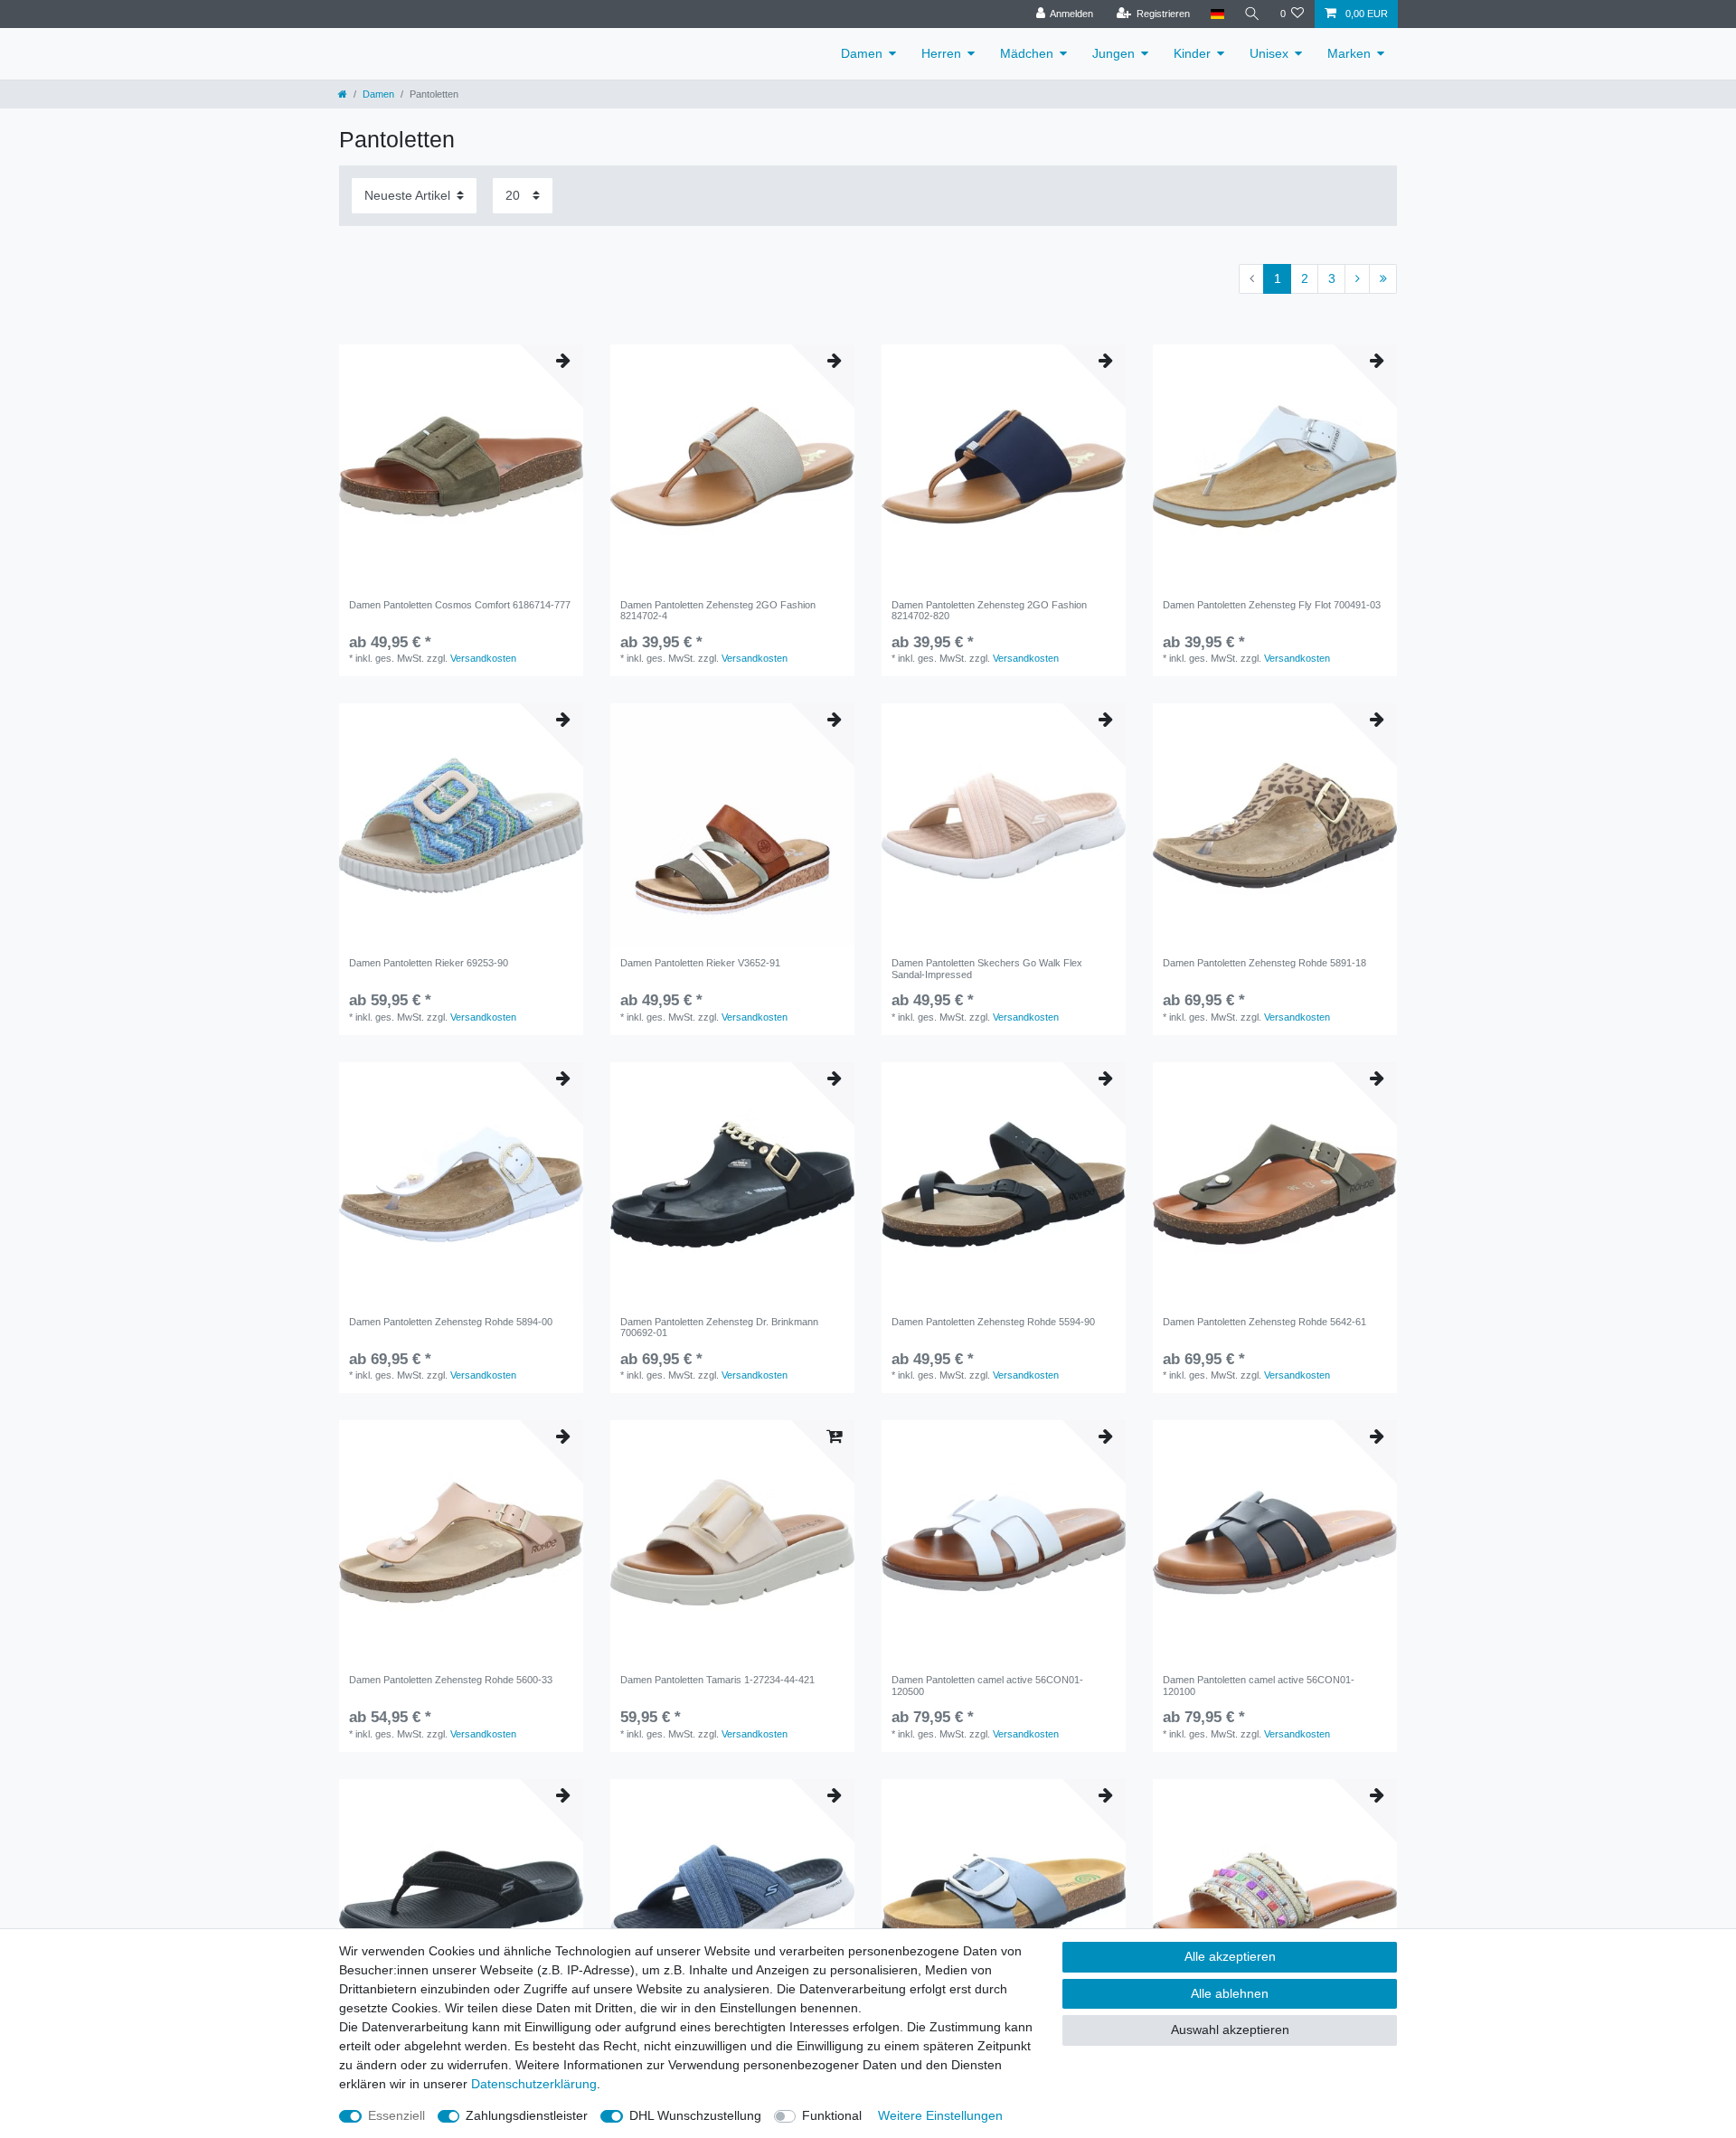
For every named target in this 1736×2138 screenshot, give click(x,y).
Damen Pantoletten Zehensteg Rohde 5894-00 (451, 1322)
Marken (1349, 53)
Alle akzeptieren (1230, 1956)
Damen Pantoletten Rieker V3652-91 (700, 963)
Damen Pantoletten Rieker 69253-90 (429, 963)
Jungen (1113, 53)
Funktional (832, 2115)
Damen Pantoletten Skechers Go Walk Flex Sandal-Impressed (987, 968)
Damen (862, 53)
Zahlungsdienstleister (527, 2115)
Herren (941, 53)
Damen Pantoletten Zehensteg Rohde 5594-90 (993, 1322)
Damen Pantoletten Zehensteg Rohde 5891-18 (1264, 963)
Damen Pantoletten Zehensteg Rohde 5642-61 (1264, 1322)
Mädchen (1027, 53)
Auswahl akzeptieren (1230, 2030)
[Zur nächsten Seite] (1357, 279)
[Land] (1217, 14)
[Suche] (1252, 14)
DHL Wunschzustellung (695, 2115)
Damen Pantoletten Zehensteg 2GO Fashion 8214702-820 (989, 610)
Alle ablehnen (1230, 1993)
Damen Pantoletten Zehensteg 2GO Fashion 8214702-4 (718, 610)
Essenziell (396, 2115)
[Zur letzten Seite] (1383, 279)
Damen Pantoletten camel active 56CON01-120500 (987, 1685)
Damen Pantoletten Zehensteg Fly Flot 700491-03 (1272, 605)
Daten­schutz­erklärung (534, 2084)
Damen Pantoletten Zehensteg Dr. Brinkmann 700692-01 (719, 1327)
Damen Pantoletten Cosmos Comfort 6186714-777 (460, 605)
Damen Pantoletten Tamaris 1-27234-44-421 (717, 1680)
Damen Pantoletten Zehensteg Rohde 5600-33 (451, 1680)
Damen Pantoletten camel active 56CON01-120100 (1259, 1685)
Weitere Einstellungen (940, 2115)
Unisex (1269, 53)
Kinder (1192, 53)
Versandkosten (483, 658)
